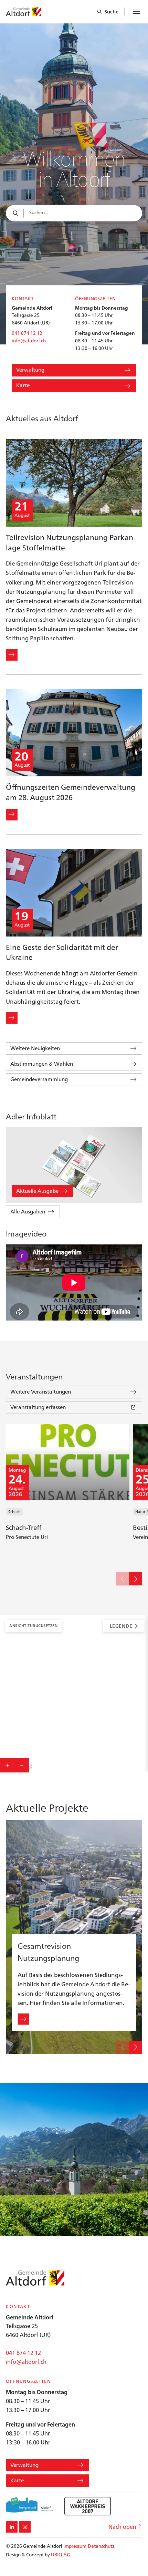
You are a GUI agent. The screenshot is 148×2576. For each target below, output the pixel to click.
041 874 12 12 (27, 333)
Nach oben (122, 2527)
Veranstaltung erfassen (38, 1407)
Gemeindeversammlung (39, 1079)
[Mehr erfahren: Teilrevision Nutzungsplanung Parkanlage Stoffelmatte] (12, 655)
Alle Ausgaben (28, 1212)
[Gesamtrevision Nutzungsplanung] (74, 1937)
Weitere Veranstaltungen (41, 1392)
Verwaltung (30, 370)
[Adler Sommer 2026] (74, 1165)
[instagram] (25, 2527)
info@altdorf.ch (29, 341)
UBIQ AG (61, 2555)
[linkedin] (12, 2527)
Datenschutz (101, 2546)
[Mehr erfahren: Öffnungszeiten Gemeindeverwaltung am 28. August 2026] (12, 815)
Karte (23, 386)
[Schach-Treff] (68, 1493)
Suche (111, 12)
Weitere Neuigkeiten (35, 1048)
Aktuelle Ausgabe (37, 1191)
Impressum (75, 2546)
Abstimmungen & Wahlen (42, 1064)
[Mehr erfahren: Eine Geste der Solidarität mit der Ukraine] (12, 1018)
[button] (123, 1579)
